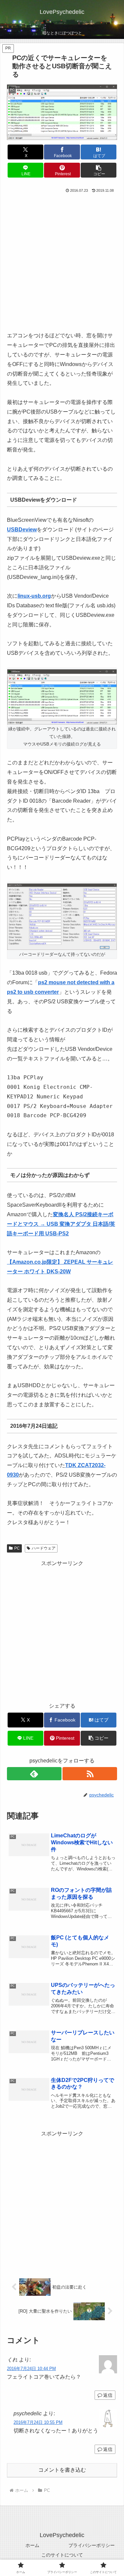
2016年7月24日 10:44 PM (31, 2369)
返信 (108, 2395)
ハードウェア (44, 1548)
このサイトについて (62, 2555)
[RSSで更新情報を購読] (90, 1774)
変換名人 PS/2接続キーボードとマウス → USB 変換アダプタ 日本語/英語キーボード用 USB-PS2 (61, 1224)
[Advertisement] (62, 260)
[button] (99, 170)
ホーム (32, 2545)
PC (17, 1548)
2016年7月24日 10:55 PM (38, 2422)
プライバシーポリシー (92, 2545)
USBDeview (22, 530)
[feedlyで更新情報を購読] (34, 1774)
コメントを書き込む (62, 2470)
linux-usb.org (34, 596)
